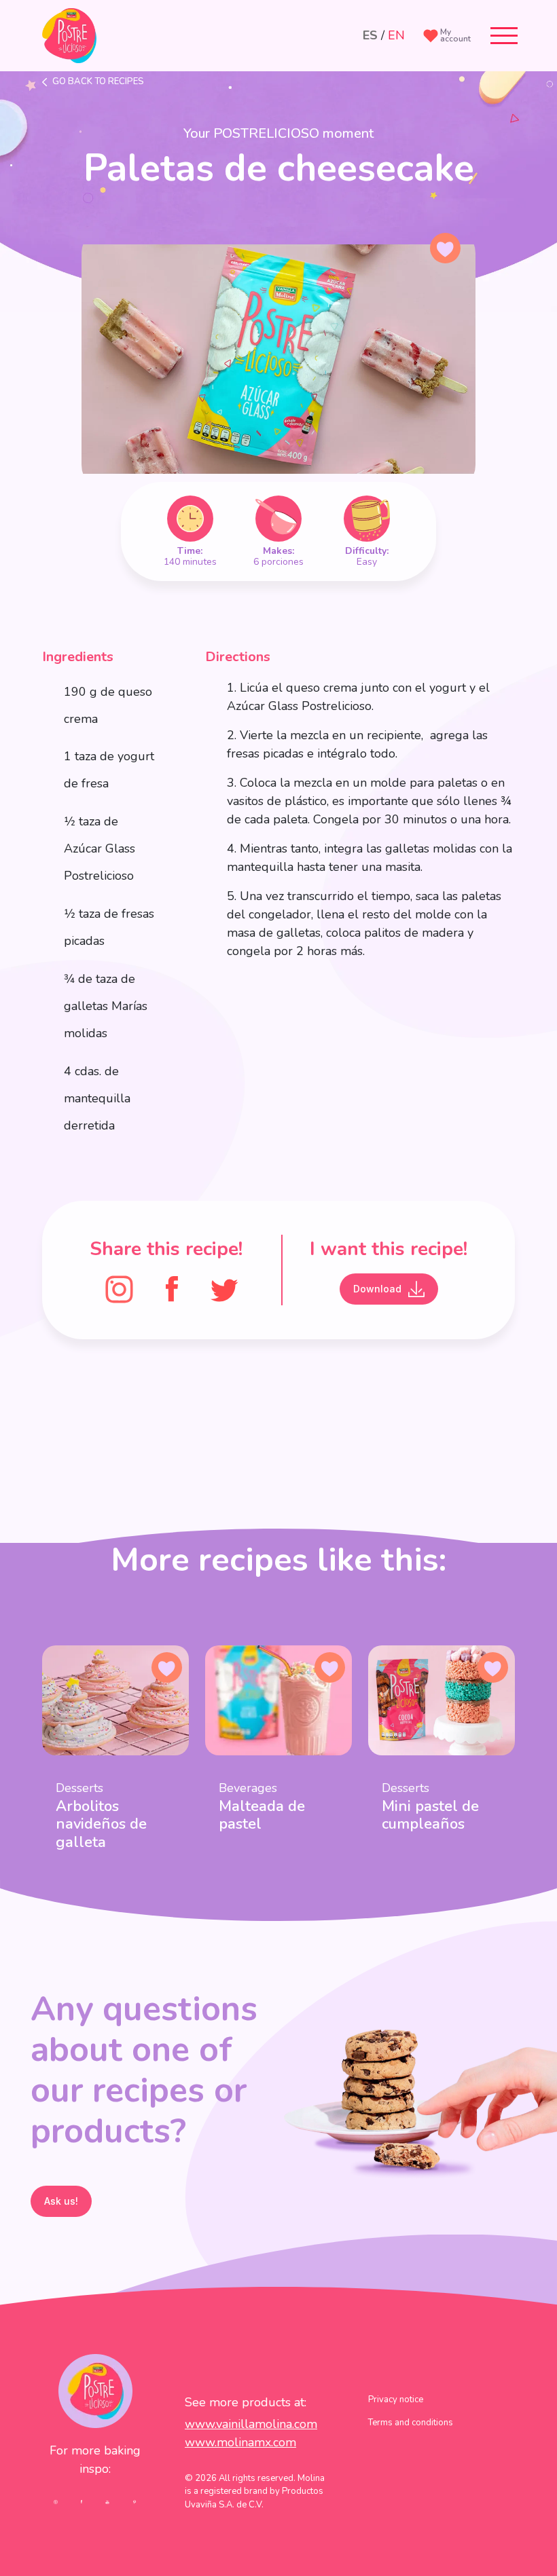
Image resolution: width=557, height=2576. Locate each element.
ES (370, 35)
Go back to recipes (98, 81)
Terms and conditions (411, 2423)
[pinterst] (134, 2501)
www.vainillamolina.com (251, 2424)
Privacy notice (396, 2400)
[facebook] (82, 2501)
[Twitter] (224, 1288)
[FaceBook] (172, 1288)
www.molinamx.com (240, 2442)
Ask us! (61, 2201)
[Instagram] (119, 1288)
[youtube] (107, 2501)
